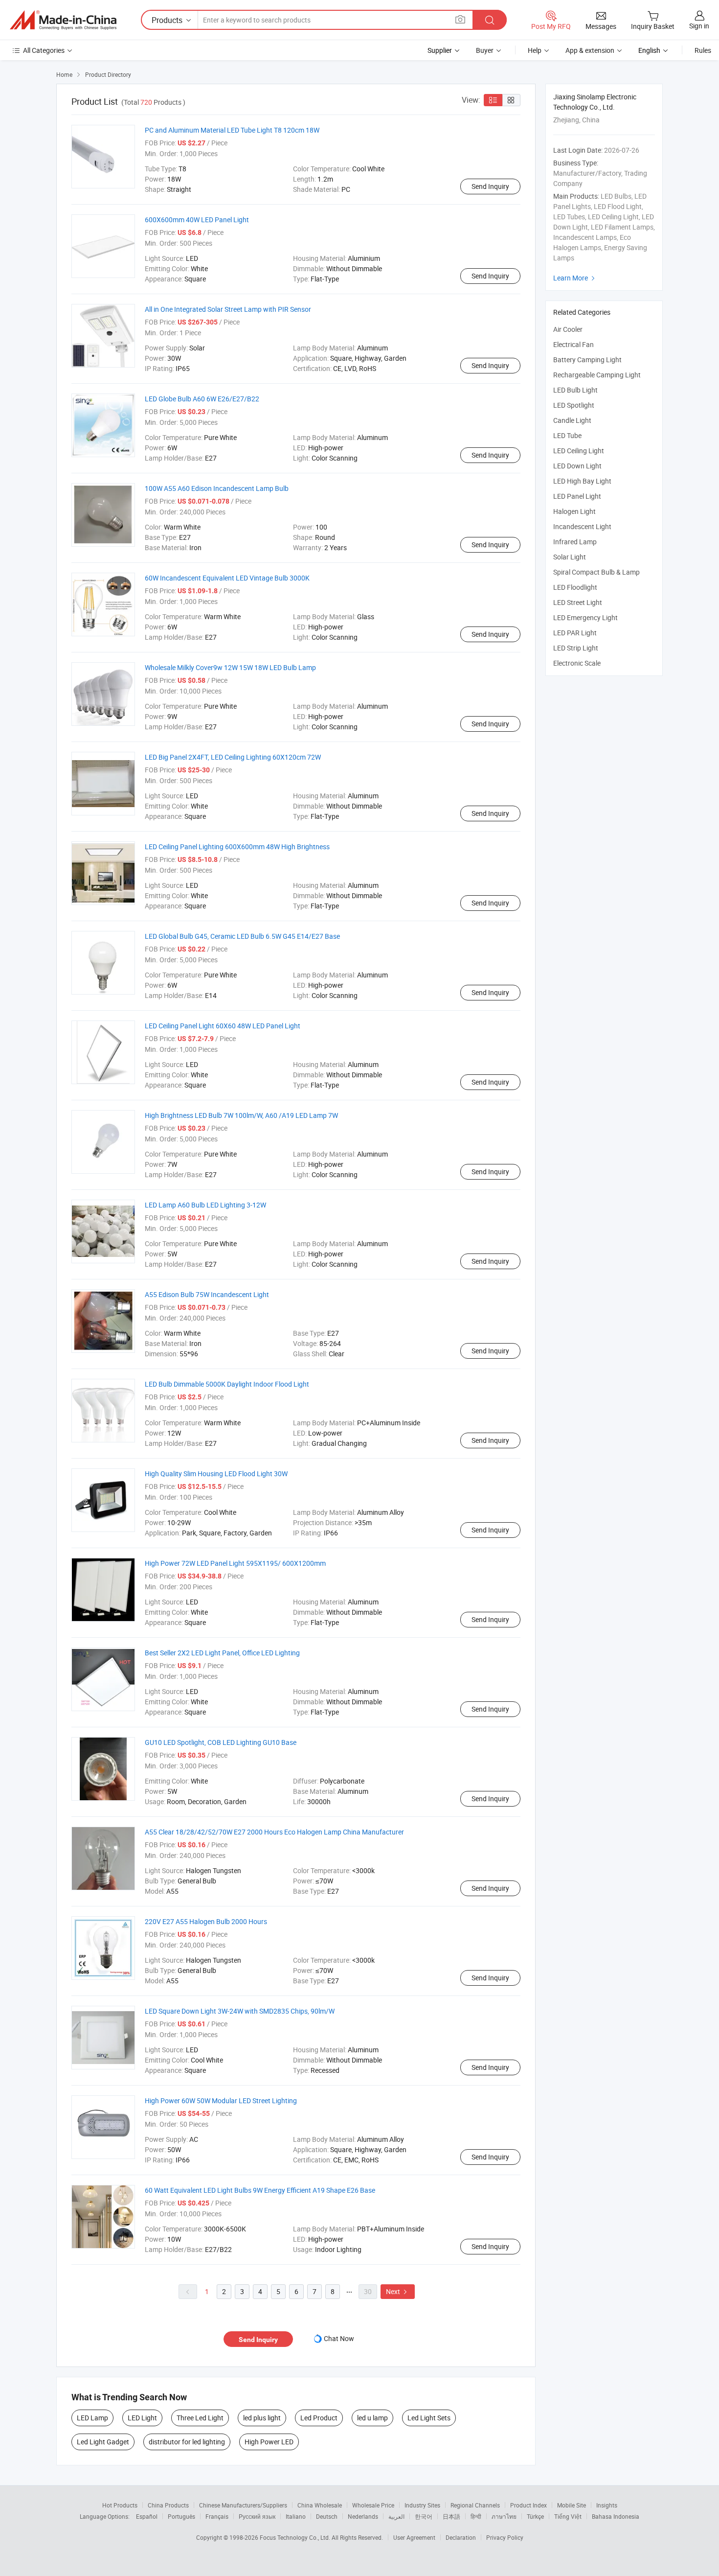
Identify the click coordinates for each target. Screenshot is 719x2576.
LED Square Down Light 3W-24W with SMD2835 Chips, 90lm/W (240, 2011)
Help (535, 50)
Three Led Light (200, 2418)
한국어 (424, 2516)
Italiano (296, 2516)
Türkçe (535, 2516)
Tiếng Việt (568, 2516)
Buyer (485, 50)
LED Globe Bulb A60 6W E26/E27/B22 (202, 399)
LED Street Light (578, 602)
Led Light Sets (429, 2418)
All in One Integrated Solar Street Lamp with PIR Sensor (228, 309)
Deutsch (327, 2516)
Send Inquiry (490, 186)
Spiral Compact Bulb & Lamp (596, 572)
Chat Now (339, 2338)
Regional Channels (475, 2505)
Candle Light (572, 420)
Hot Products (120, 2505)
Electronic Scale (577, 663)
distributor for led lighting (187, 2442)
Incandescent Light (582, 526)
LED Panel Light (577, 496)
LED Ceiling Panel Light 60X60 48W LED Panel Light (223, 1026)
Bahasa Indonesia (616, 2516)
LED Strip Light (576, 648)
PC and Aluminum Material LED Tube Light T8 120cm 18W (232, 130)
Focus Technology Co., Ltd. (296, 2537)
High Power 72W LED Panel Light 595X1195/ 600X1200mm (235, 1563)
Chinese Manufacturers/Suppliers (243, 2505)
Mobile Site (572, 2505)
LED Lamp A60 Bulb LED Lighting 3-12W (205, 1205)
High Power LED (269, 2442)
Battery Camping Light (587, 360)
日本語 (451, 2516)
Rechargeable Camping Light (597, 375)
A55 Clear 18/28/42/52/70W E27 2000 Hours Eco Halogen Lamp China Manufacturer (274, 1832)
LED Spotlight (574, 405)
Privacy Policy (505, 2537)
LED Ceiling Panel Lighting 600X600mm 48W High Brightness (237, 847)
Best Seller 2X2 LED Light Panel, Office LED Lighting (222, 1653)
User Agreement (414, 2537)
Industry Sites (422, 2505)
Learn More (575, 278)
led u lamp (372, 2418)
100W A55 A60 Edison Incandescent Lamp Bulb (217, 488)
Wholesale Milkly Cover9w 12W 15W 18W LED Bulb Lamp (230, 667)
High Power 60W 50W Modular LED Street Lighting (221, 2100)
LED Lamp (92, 2418)
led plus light (262, 2418)
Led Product (319, 2418)
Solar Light (570, 557)
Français (217, 2516)
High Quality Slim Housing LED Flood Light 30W (216, 1474)
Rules (703, 50)
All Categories (44, 50)
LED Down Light (577, 466)
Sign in (699, 26)
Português (181, 2516)
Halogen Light (574, 511)
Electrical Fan (573, 344)
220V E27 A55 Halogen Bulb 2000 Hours (206, 1921)
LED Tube (567, 435)
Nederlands (363, 2516)
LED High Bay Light (582, 481)
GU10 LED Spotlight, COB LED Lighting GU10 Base (221, 1742)
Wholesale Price (373, 2505)
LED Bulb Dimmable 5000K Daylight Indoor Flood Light (227, 1384)
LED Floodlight (575, 587)
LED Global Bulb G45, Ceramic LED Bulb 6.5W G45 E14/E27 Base (242, 936)
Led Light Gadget (103, 2442)
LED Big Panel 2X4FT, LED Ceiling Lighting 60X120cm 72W (233, 757)
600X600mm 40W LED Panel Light (197, 220)
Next (398, 2291)
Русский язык (257, 2516)
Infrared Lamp (575, 542)
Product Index (528, 2505)
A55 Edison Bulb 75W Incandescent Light (207, 1294)
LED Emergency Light (585, 617)
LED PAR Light (575, 633)
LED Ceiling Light (579, 451)
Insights (607, 2505)
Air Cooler (568, 329)
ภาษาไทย (504, 2516)
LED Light (142, 2418)
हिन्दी (476, 2516)
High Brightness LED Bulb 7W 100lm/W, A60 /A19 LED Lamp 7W (241, 1115)
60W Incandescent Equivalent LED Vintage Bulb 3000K (227, 578)
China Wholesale (320, 2505)
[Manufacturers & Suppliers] (63, 20)
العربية (396, 2516)
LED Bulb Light (575, 390)
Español (147, 2516)
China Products (168, 2505)
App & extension (590, 50)
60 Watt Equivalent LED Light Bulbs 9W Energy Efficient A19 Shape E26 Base (260, 2190)
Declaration (461, 2537)
